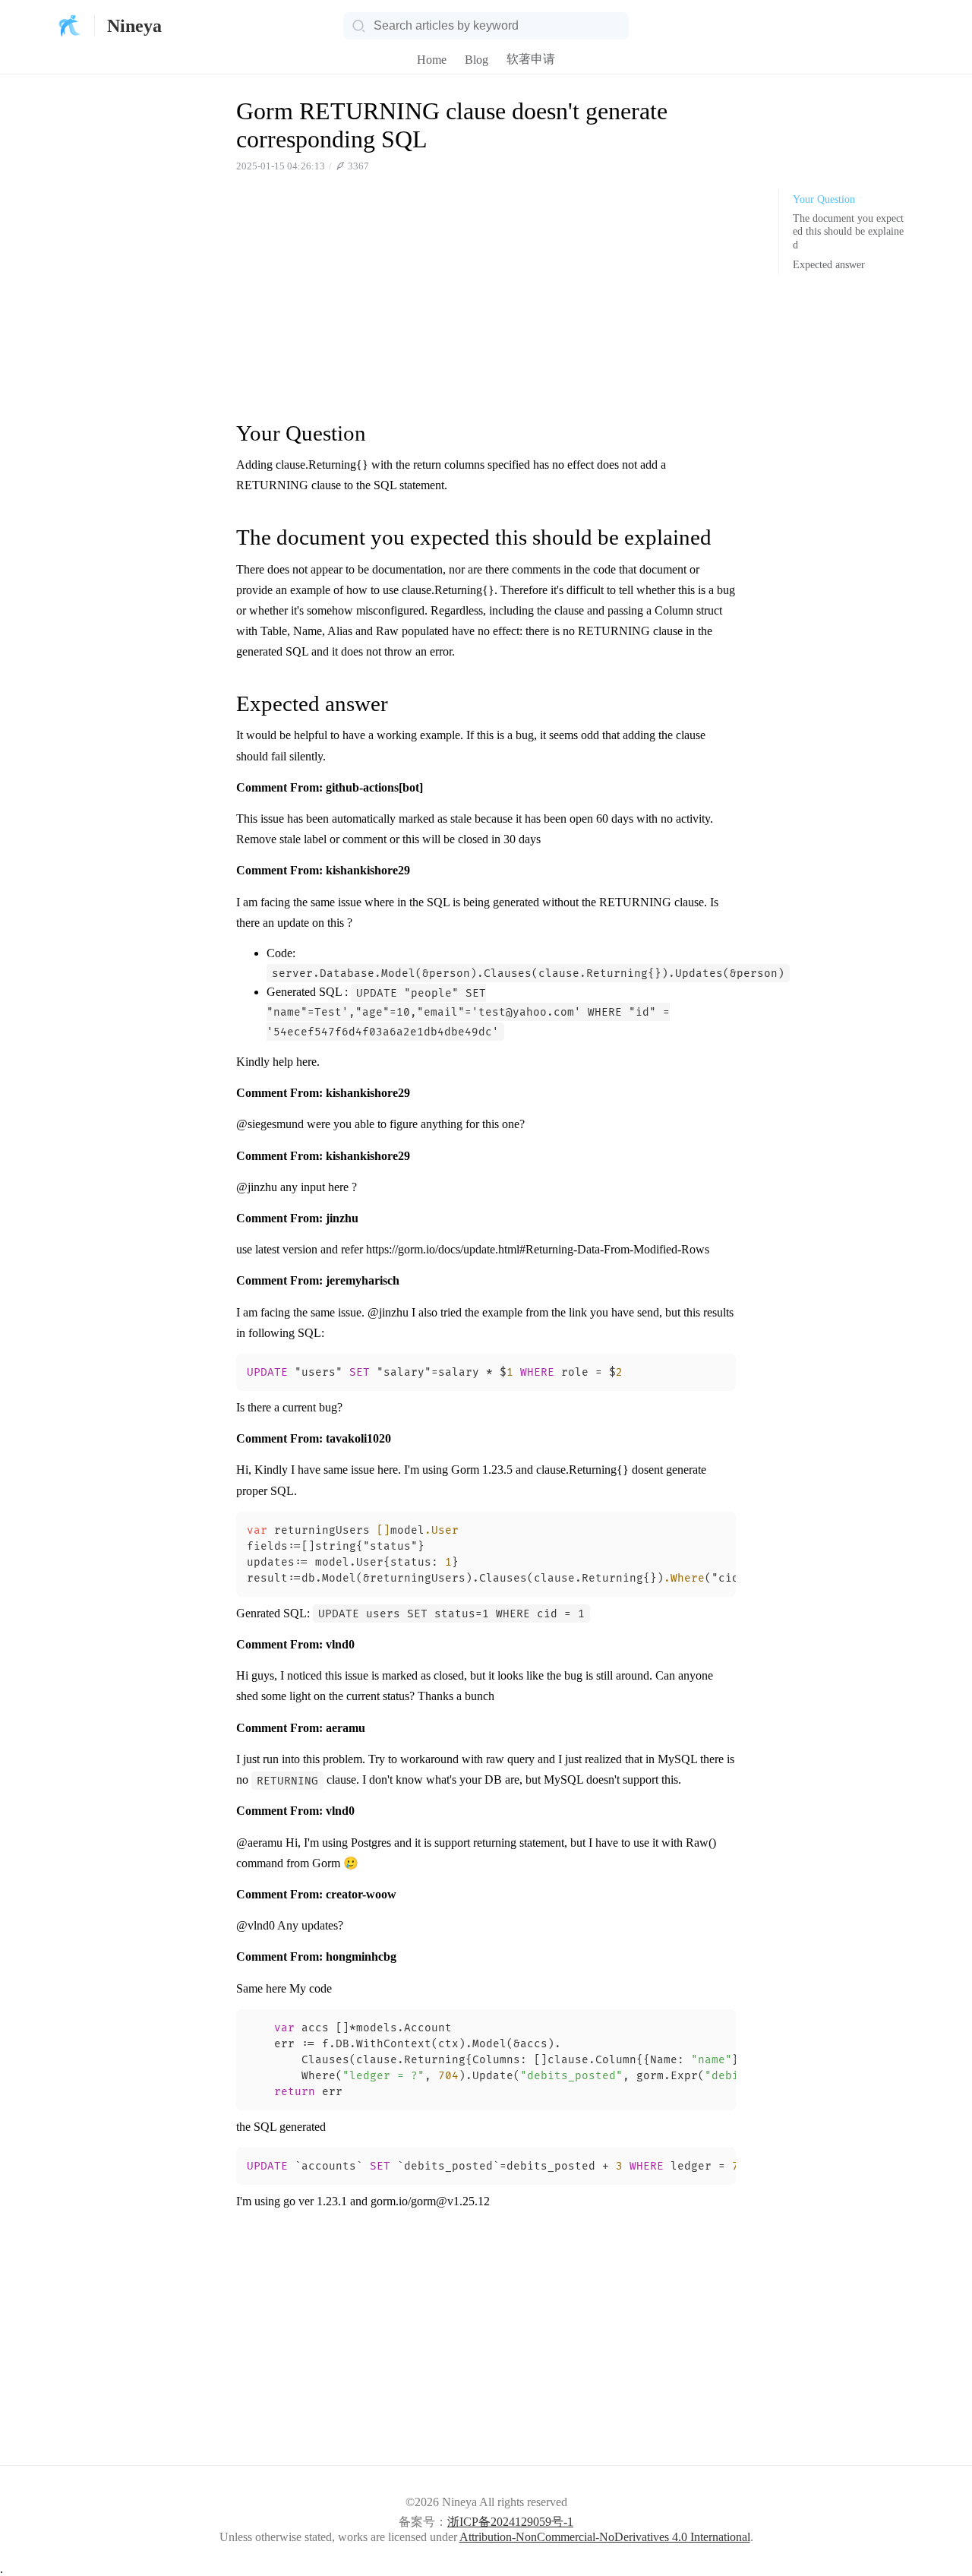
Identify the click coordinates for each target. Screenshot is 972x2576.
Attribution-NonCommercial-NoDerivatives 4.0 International (605, 2537)
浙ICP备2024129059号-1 (510, 2522)
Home (432, 60)
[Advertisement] (486, 296)
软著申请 (531, 59)
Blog (477, 60)
